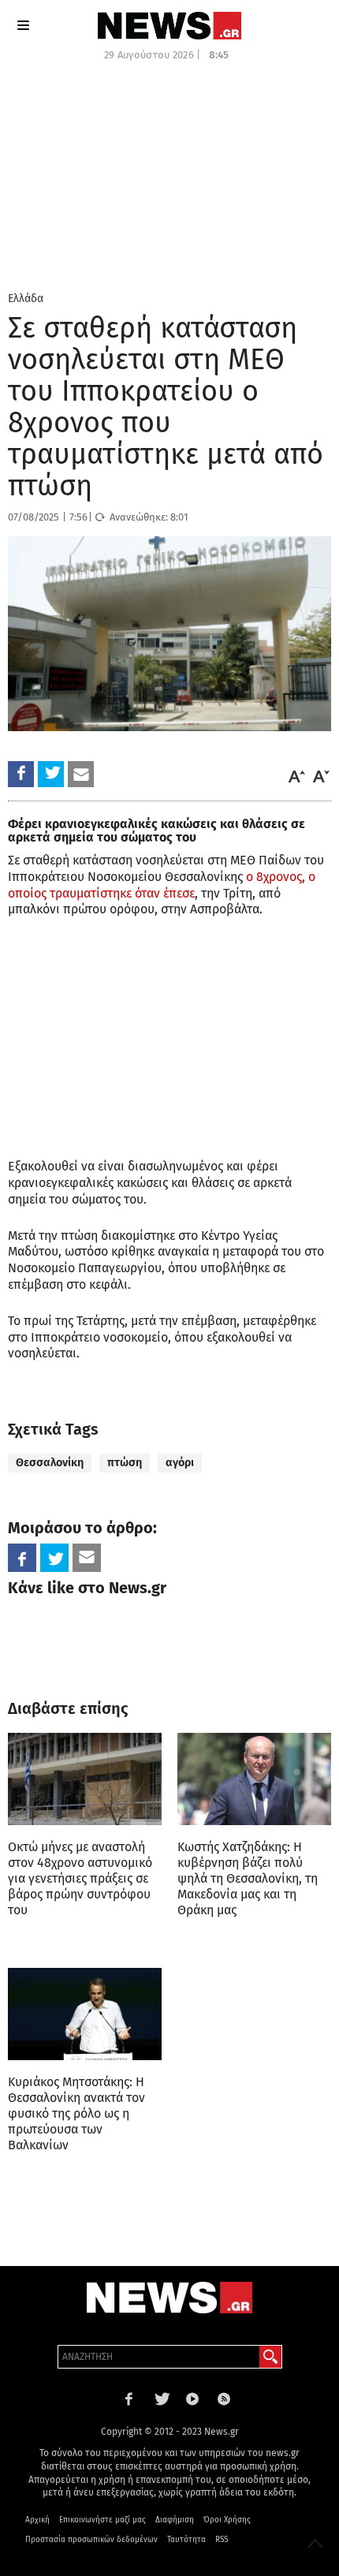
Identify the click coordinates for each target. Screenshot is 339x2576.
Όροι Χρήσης (227, 2520)
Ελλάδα (26, 299)
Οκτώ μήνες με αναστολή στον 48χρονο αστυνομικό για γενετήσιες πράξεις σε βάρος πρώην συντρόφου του (80, 1878)
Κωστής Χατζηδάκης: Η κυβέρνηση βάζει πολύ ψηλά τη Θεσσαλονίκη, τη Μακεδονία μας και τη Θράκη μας (248, 1878)
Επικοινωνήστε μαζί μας (102, 2520)
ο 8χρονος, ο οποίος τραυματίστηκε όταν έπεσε (162, 885)
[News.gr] (169, 26)
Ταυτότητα (186, 2540)
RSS (222, 2540)
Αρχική (37, 2520)
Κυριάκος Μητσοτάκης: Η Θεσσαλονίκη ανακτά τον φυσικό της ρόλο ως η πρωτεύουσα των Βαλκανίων (76, 2113)
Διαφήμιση (175, 2520)
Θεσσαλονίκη (50, 1463)
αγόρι (180, 1463)
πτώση (125, 1463)
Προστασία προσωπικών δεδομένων (91, 2540)
